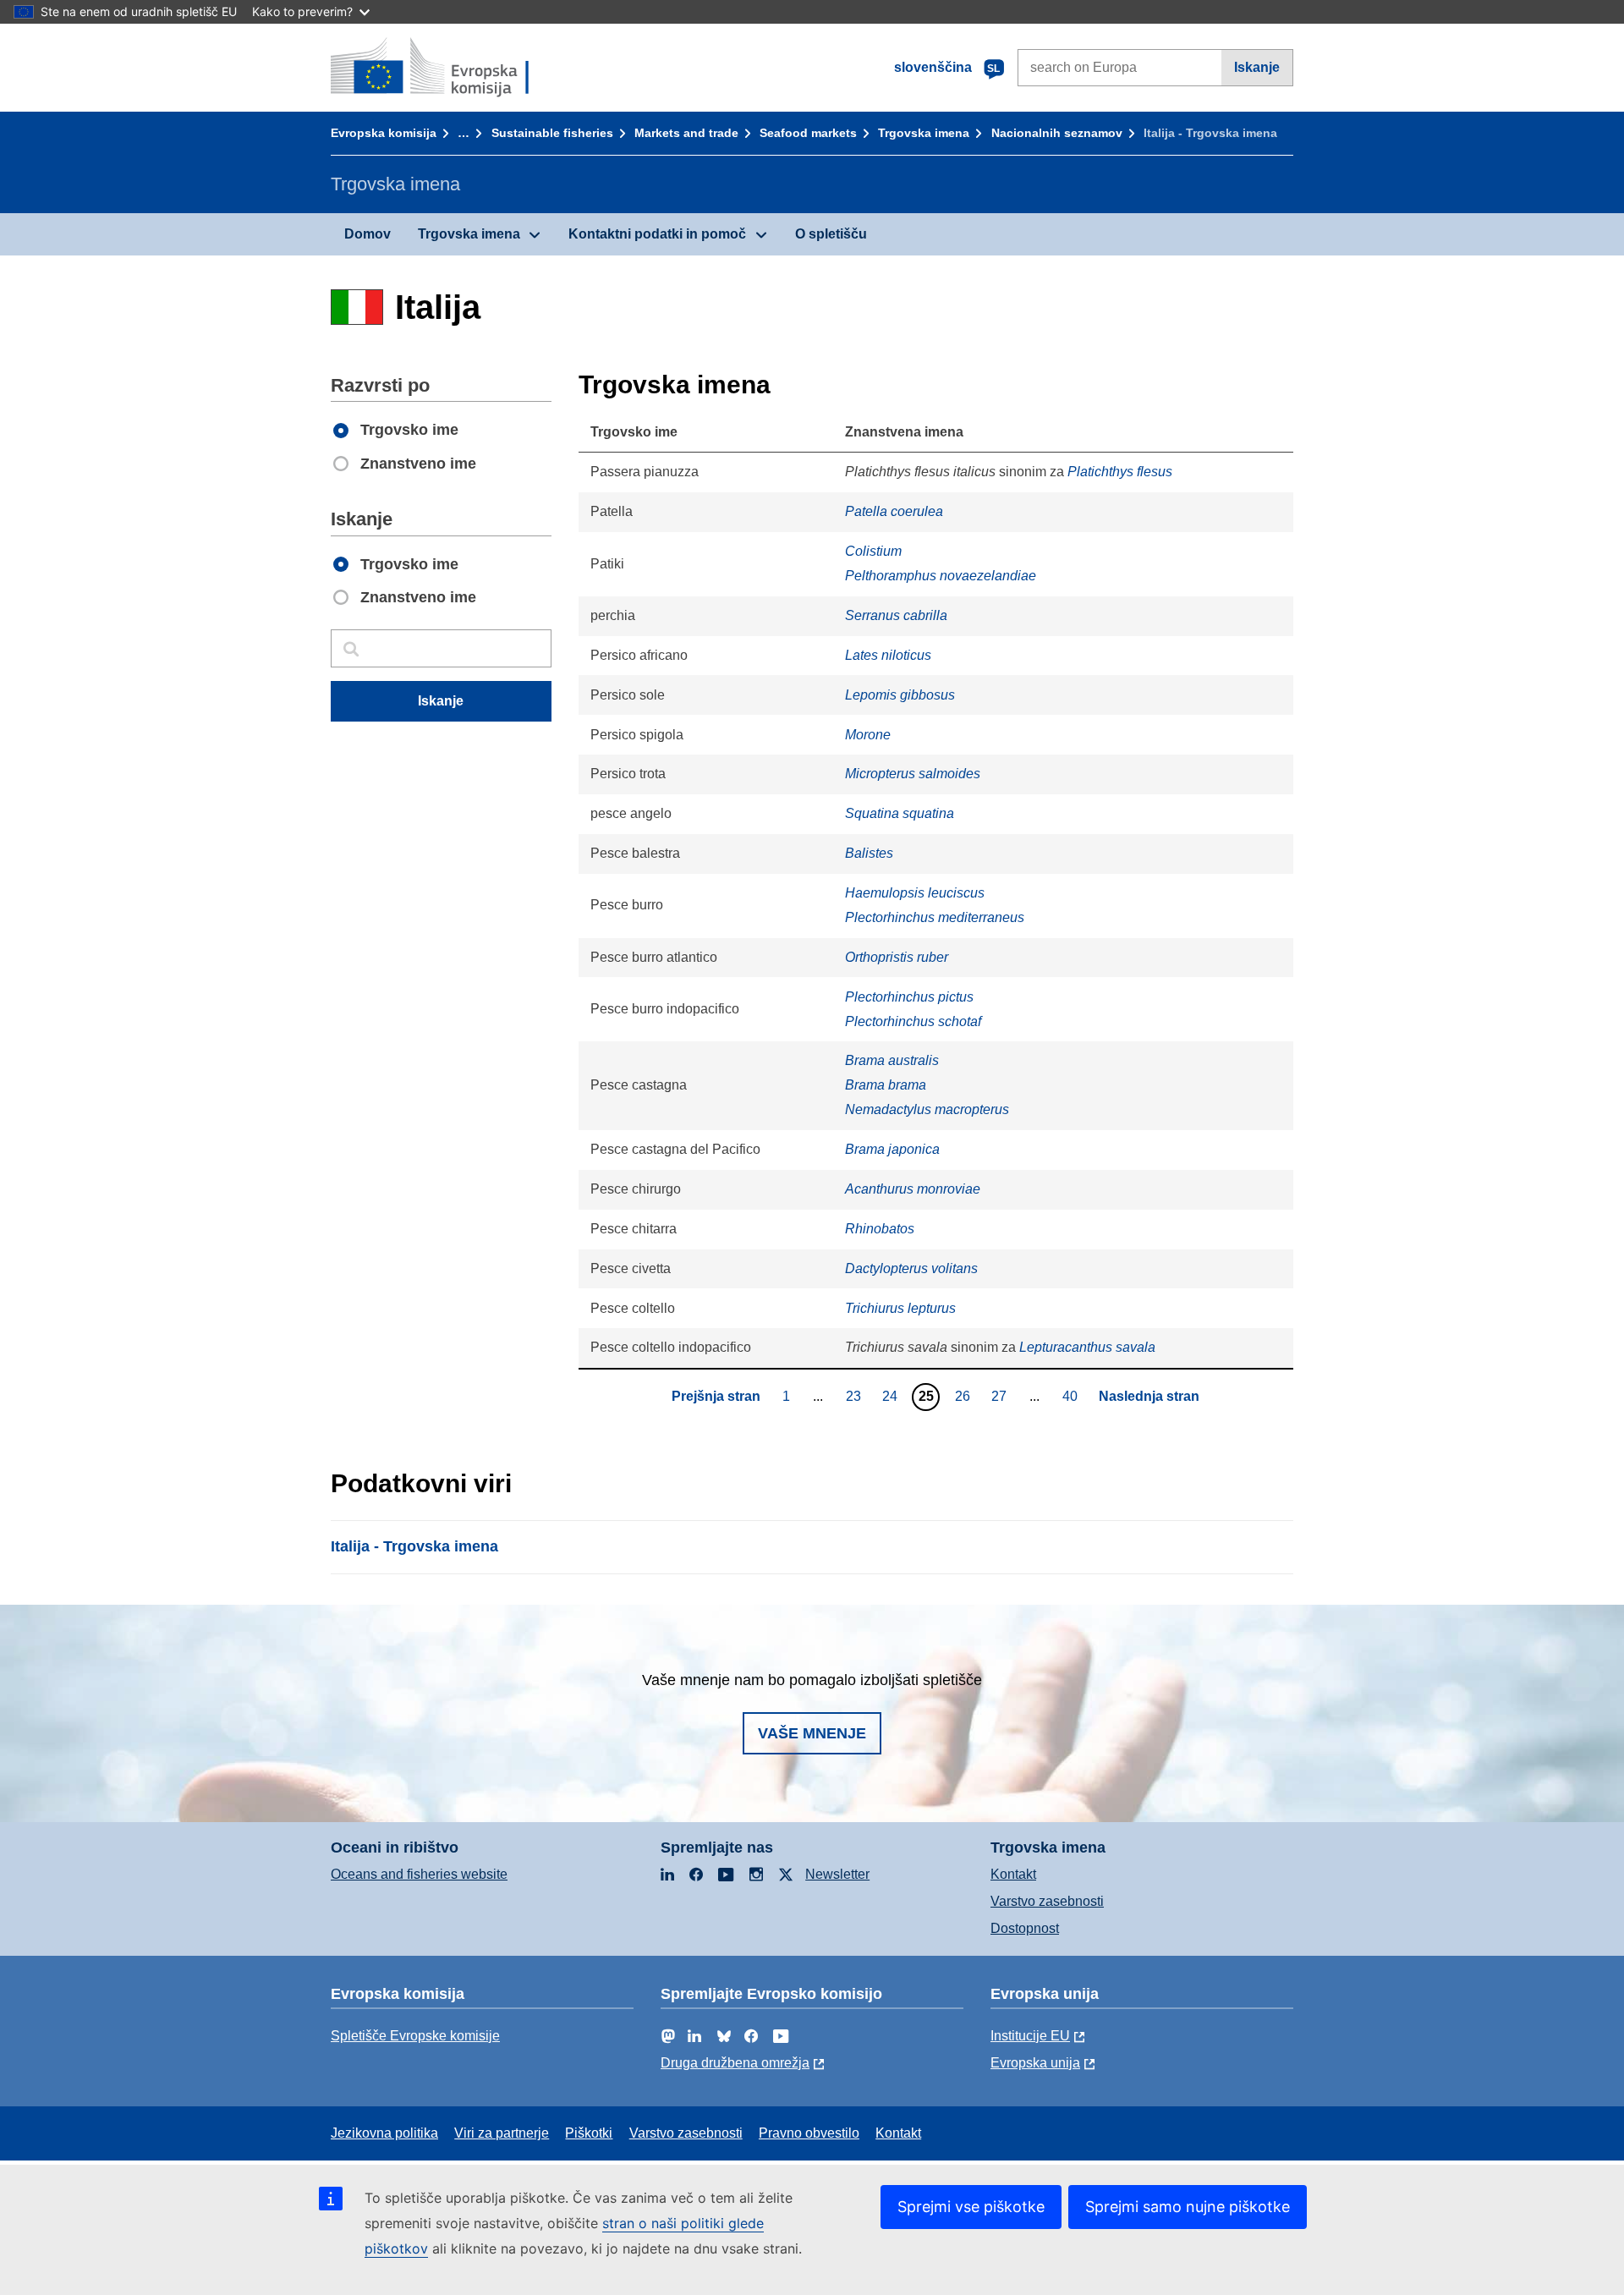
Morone (868, 735)
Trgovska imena (924, 133)
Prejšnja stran (716, 1396)
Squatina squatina (900, 813)
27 (1001, 1396)
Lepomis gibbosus (900, 695)
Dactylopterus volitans (911, 1268)
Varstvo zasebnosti (1047, 1901)
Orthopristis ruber (897, 957)
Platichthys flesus (1120, 472)
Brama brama (886, 1085)
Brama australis (892, 1060)
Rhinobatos (880, 1229)
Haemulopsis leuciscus (915, 893)
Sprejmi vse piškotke (971, 2207)
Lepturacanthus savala (1087, 1347)
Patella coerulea (894, 511)
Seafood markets (808, 133)
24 (892, 1396)
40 (1072, 1396)
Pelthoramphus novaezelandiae (941, 576)
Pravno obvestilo (809, 2133)
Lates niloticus (888, 655)
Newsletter (837, 1874)
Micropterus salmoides (913, 774)
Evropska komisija (384, 133)
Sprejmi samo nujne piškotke (1188, 2207)
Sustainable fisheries (552, 133)
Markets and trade (686, 133)
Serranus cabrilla (896, 615)
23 (856, 1396)
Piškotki (589, 2133)
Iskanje (1257, 67)
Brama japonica (892, 1149)
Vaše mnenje (812, 1733)
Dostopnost (1025, 1928)
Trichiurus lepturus (900, 1308)
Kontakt (1013, 1874)
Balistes (869, 853)
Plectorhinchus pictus (909, 997)
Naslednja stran (1149, 1396)
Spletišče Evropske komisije (415, 2036)
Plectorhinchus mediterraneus (935, 917)
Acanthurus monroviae (913, 1189)
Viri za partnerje (502, 2133)
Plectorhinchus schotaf (913, 1021)
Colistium (873, 551)
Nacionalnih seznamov (1057, 133)
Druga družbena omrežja (735, 2063)
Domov (368, 234)
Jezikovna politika (384, 2133)
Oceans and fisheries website (419, 1874)
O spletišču (831, 234)
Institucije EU (1030, 2036)
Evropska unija (1035, 2063)
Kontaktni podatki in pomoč (657, 234)
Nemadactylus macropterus (927, 1109)
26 (965, 1396)
